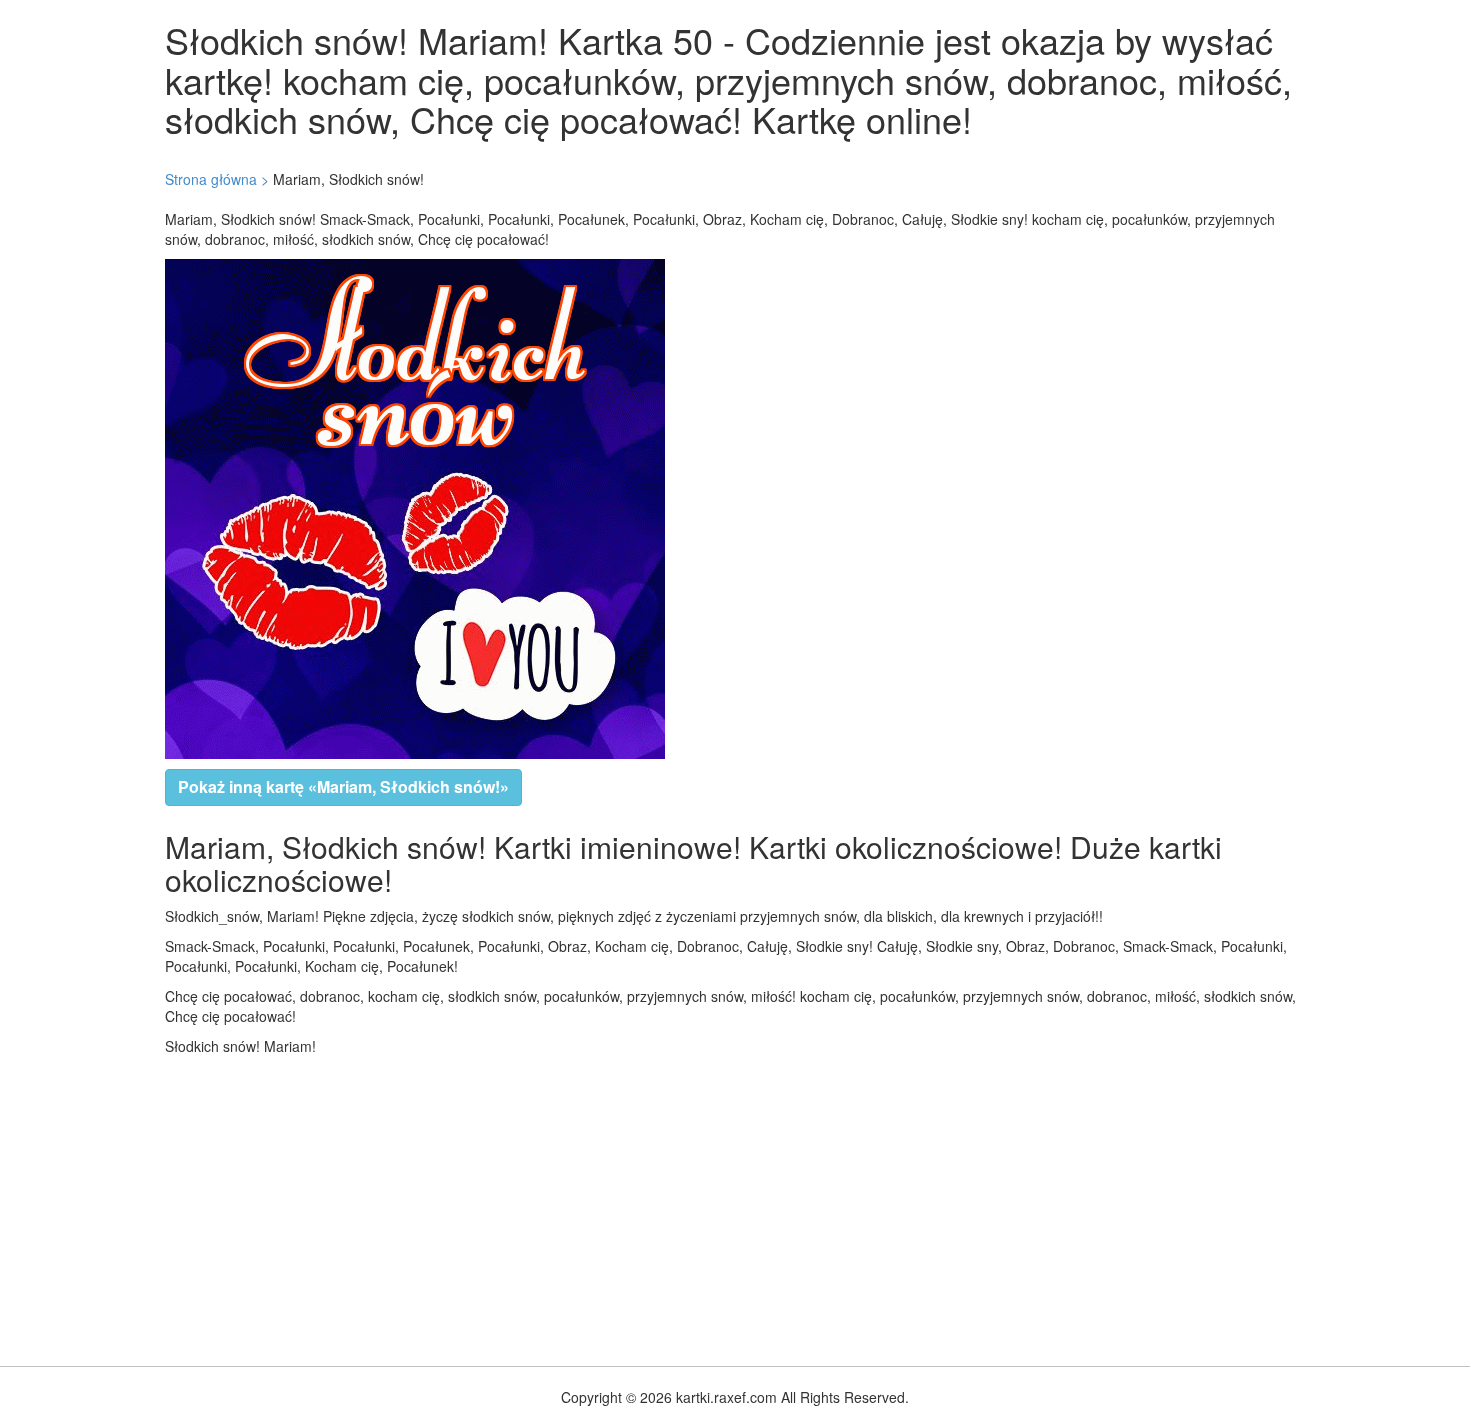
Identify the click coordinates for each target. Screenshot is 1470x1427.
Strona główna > (217, 179)
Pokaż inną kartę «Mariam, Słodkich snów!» (343, 786)
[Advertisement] (600, 1206)
